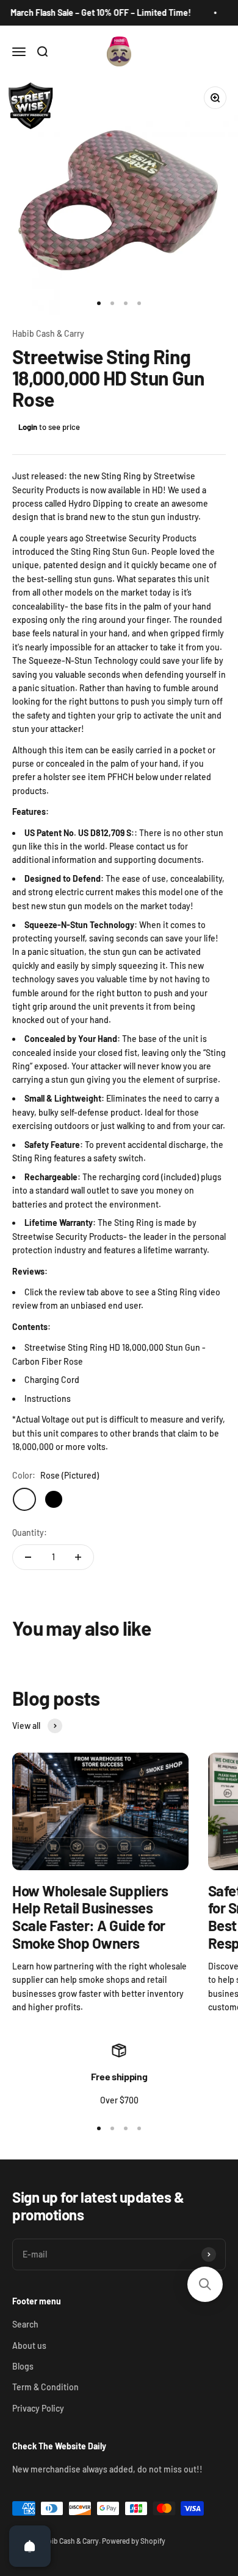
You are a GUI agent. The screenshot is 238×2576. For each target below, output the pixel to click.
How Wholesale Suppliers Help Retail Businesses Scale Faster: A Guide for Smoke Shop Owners (90, 1917)
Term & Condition (45, 2387)
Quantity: (30, 1533)
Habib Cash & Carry (48, 333)
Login (28, 427)
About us (29, 2345)
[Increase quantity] (78, 1557)
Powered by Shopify (134, 2541)
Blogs (23, 2366)
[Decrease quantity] (28, 1557)
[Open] (30, 2546)
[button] (205, 2284)
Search (25, 2324)
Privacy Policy (38, 2408)
